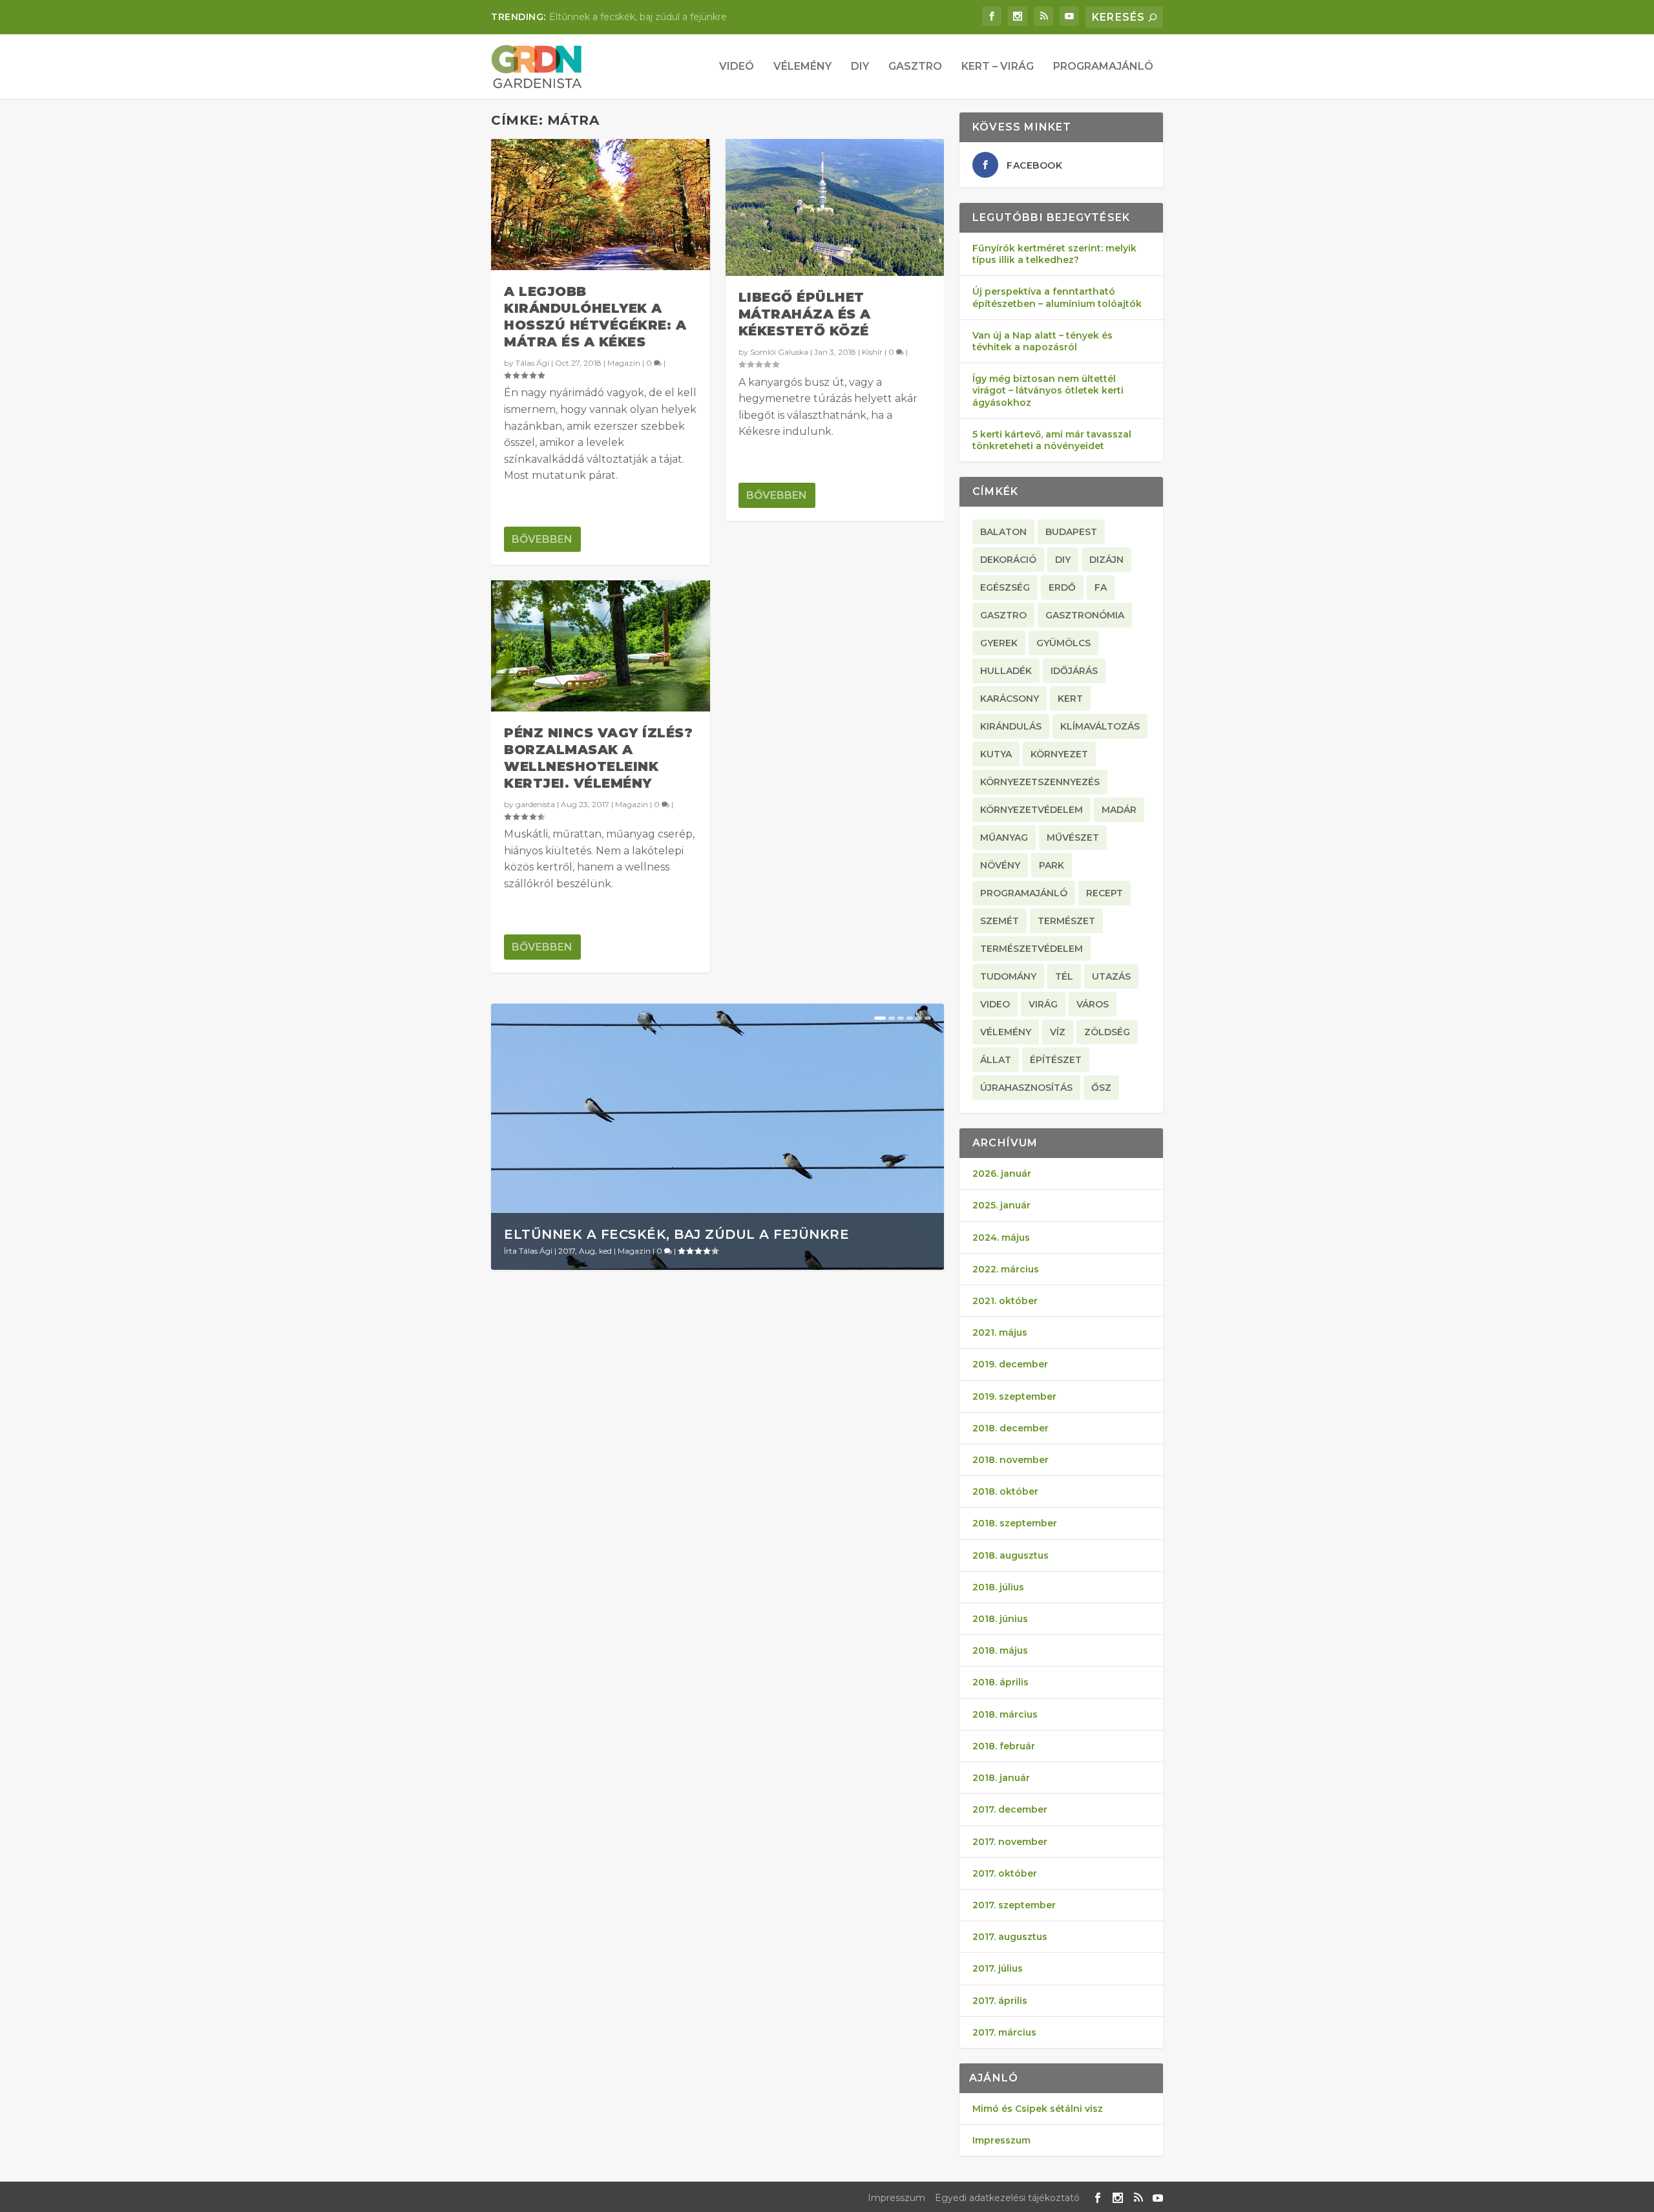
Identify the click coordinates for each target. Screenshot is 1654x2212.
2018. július (998, 1587)
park (1052, 865)
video (995, 1004)
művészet (1073, 837)
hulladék (1006, 671)
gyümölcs (1063, 643)
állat (996, 1060)
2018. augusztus (1010, 1555)
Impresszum (1001, 2140)
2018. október (1005, 1491)
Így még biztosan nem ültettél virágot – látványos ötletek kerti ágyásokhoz (1048, 390)
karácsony (1010, 699)
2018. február (1004, 1746)
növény (1000, 865)
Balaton (1003, 532)
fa (1101, 587)
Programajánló (1103, 67)
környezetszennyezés (1040, 782)
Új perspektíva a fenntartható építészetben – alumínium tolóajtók (1057, 297)
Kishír (872, 352)
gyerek (999, 643)
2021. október (1005, 1301)
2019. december (1010, 1364)
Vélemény (802, 67)
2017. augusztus (1010, 1937)
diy (1063, 560)
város (1093, 1004)
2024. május (1001, 1238)
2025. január (1001, 1205)
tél (1064, 976)
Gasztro (915, 67)
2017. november (1010, 1842)
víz (1058, 1032)
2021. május (1000, 1332)
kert (1070, 699)
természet (1066, 921)
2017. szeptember (1014, 1905)
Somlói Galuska (779, 352)
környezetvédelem (1031, 810)
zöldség (1107, 1032)
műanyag (1004, 837)
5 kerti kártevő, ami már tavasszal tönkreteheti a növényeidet (1052, 440)
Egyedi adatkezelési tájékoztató (1007, 2198)
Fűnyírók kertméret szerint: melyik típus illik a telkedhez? (1054, 254)
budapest (1071, 532)
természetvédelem (1031, 949)
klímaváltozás (1100, 726)
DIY (860, 67)
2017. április (1000, 2001)
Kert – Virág (998, 67)
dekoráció (1008, 560)
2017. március (1004, 2032)
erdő (1062, 587)
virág (1043, 1004)
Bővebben (542, 539)
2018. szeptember (1015, 1523)
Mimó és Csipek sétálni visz (1038, 2109)
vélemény (1006, 1032)
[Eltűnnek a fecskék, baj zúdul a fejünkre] (717, 1137)
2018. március (1005, 1714)
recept (1104, 893)
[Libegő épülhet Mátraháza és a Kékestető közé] (835, 207)
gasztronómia (1085, 615)
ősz (1101, 1088)
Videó (737, 67)
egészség (1005, 587)
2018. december (1010, 1428)
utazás (1111, 976)
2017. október (1005, 1873)
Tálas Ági (532, 363)
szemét (1000, 921)
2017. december (1010, 1809)
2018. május (1000, 1650)
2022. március (1006, 1269)
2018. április (1000, 1682)
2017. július (998, 1968)
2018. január (1001, 1778)
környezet (1059, 754)
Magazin (624, 363)
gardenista (535, 804)
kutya (996, 754)
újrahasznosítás (1026, 1088)
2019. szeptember (1014, 1396)
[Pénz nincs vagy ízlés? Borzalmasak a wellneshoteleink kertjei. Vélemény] (601, 646)
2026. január (1002, 1174)
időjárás (1074, 671)
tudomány (1008, 976)
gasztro (1003, 615)
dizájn (1106, 560)
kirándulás (1011, 726)
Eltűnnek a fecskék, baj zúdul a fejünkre (638, 17)
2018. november (1010, 1460)
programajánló (1024, 893)
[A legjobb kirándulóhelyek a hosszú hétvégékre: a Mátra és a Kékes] (601, 205)
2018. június (1000, 1619)
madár (1119, 810)
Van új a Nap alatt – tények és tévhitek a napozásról (1042, 341)
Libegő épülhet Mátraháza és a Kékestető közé (805, 314)
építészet (1056, 1060)
